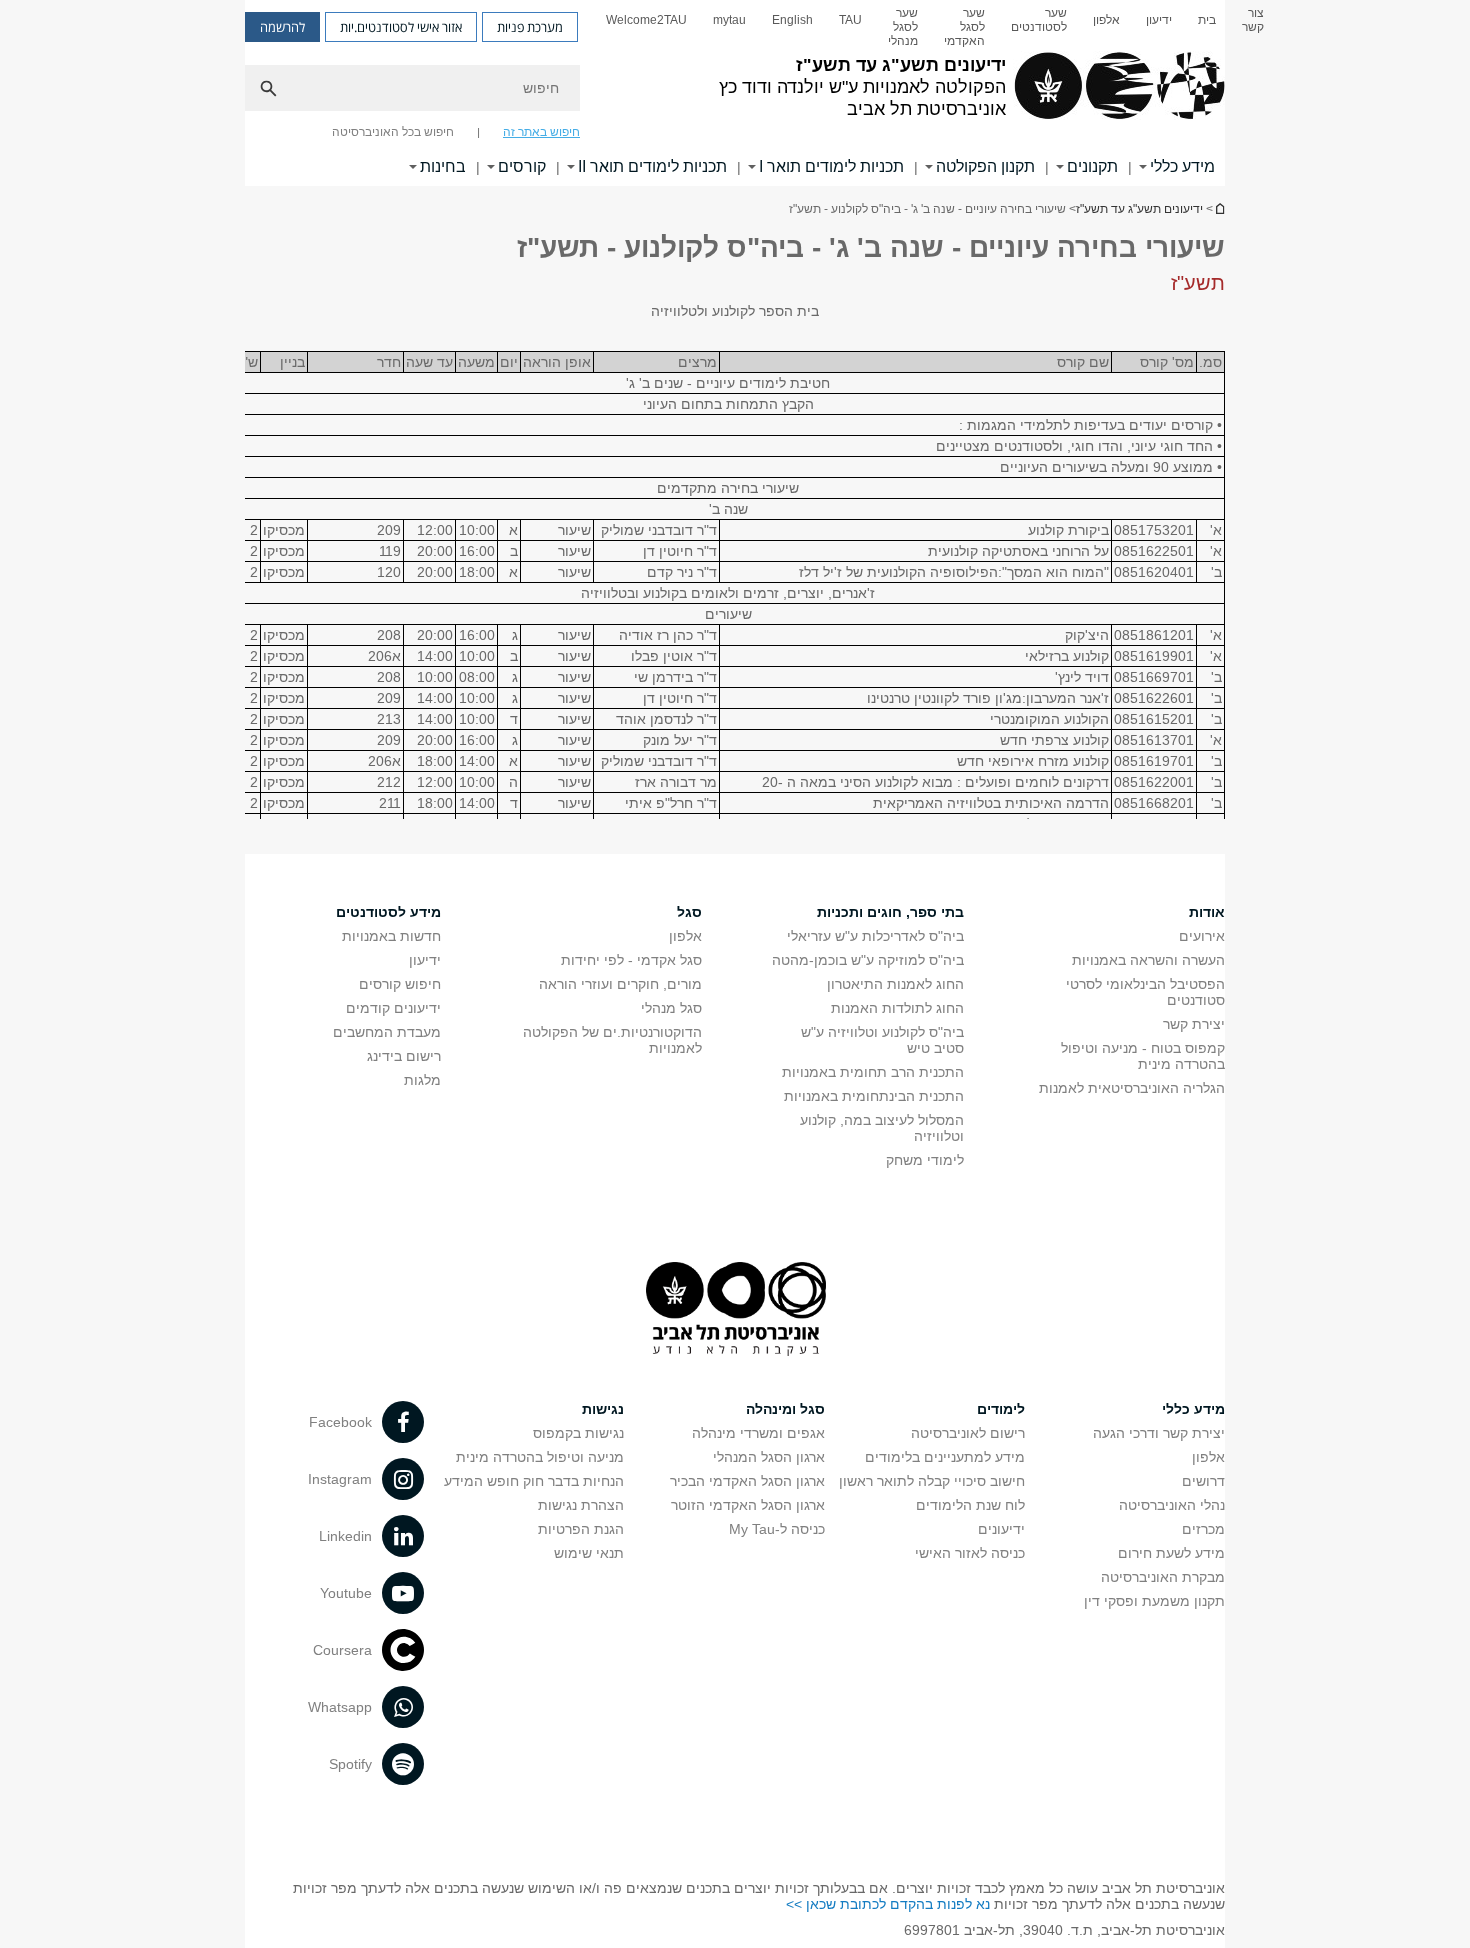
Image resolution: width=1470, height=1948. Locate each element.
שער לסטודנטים (1039, 20)
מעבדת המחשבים (387, 1032)
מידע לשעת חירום (1171, 1553)
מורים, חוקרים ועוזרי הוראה (620, 984)
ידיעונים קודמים (393, 1008)
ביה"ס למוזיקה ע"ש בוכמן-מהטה (868, 960)
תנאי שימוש (589, 1553)
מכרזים (1203, 1529)
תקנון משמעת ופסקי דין (1154, 1601)
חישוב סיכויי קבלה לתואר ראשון (932, 1481)
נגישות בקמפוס (578, 1433)
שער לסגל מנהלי (903, 27)
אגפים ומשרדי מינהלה (758, 1433)
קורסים (522, 166)
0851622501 (1154, 551)
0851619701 (1154, 761)
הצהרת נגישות (581, 1505)
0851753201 (1154, 530)
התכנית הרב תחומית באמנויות (873, 1072)
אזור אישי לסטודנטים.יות (401, 27)
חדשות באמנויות (391, 936)
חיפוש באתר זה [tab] (541, 132)
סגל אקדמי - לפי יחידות (631, 960)
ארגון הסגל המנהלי (769, 1457)
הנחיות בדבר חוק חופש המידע (534, 1481)
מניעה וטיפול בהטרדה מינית (540, 1457)
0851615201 (1154, 719)
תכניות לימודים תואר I (831, 166)
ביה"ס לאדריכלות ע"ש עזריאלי (875, 936)
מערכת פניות (530, 27)
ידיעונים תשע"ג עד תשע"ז (1219, 208)
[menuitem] (1253, 27)
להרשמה (282, 27)
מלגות (422, 1080)
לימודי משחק (925, 1160)
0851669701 (1154, 677)
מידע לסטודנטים (388, 912)
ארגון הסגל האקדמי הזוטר (748, 1505)
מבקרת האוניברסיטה (1163, 1577)
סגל (689, 912)
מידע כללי (1182, 166)
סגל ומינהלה (785, 1409)
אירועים (1202, 936)
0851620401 (1154, 572)
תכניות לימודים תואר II (652, 166)
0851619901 (1154, 656)
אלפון (1106, 20)
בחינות (443, 166)
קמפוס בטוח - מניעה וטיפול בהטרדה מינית (1143, 1056)
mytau (729, 20)
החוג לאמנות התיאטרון (895, 984)
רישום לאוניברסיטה (968, 1433)
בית (1207, 20)
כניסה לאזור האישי (970, 1553)
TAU (850, 20)
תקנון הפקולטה (985, 166)
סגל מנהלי (671, 1008)
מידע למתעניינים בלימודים (945, 1457)
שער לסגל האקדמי (964, 27)
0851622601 (1154, 698)
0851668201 (1154, 803)
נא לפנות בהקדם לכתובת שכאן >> (888, 1904)
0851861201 (1154, 635)
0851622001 (1154, 782)
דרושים (1203, 1481)
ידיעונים (1001, 1529)
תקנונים (1092, 166)
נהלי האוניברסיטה (1172, 1505)
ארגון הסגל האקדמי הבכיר (747, 1481)
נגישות (603, 1409)
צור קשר (1253, 20)
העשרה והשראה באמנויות (1148, 960)
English (792, 20)
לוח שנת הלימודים (970, 1505)
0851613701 (1154, 740)
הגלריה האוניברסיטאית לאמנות (1132, 1088)
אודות (1207, 912)
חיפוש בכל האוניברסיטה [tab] (393, 132)
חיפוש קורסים (400, 984)
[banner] (735, 93)
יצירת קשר (1194, 1024)
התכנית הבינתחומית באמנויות (874, 1096)
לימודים (1001, 1409)
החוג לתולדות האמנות (897, 1008)
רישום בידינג (404, 1056)
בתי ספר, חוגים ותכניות (890, 912)
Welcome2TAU (646, 20)
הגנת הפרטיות (581, 1529)
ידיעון (1159, 20)
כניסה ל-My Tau (777, 1529)
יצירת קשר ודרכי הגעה (1159, 1433)
